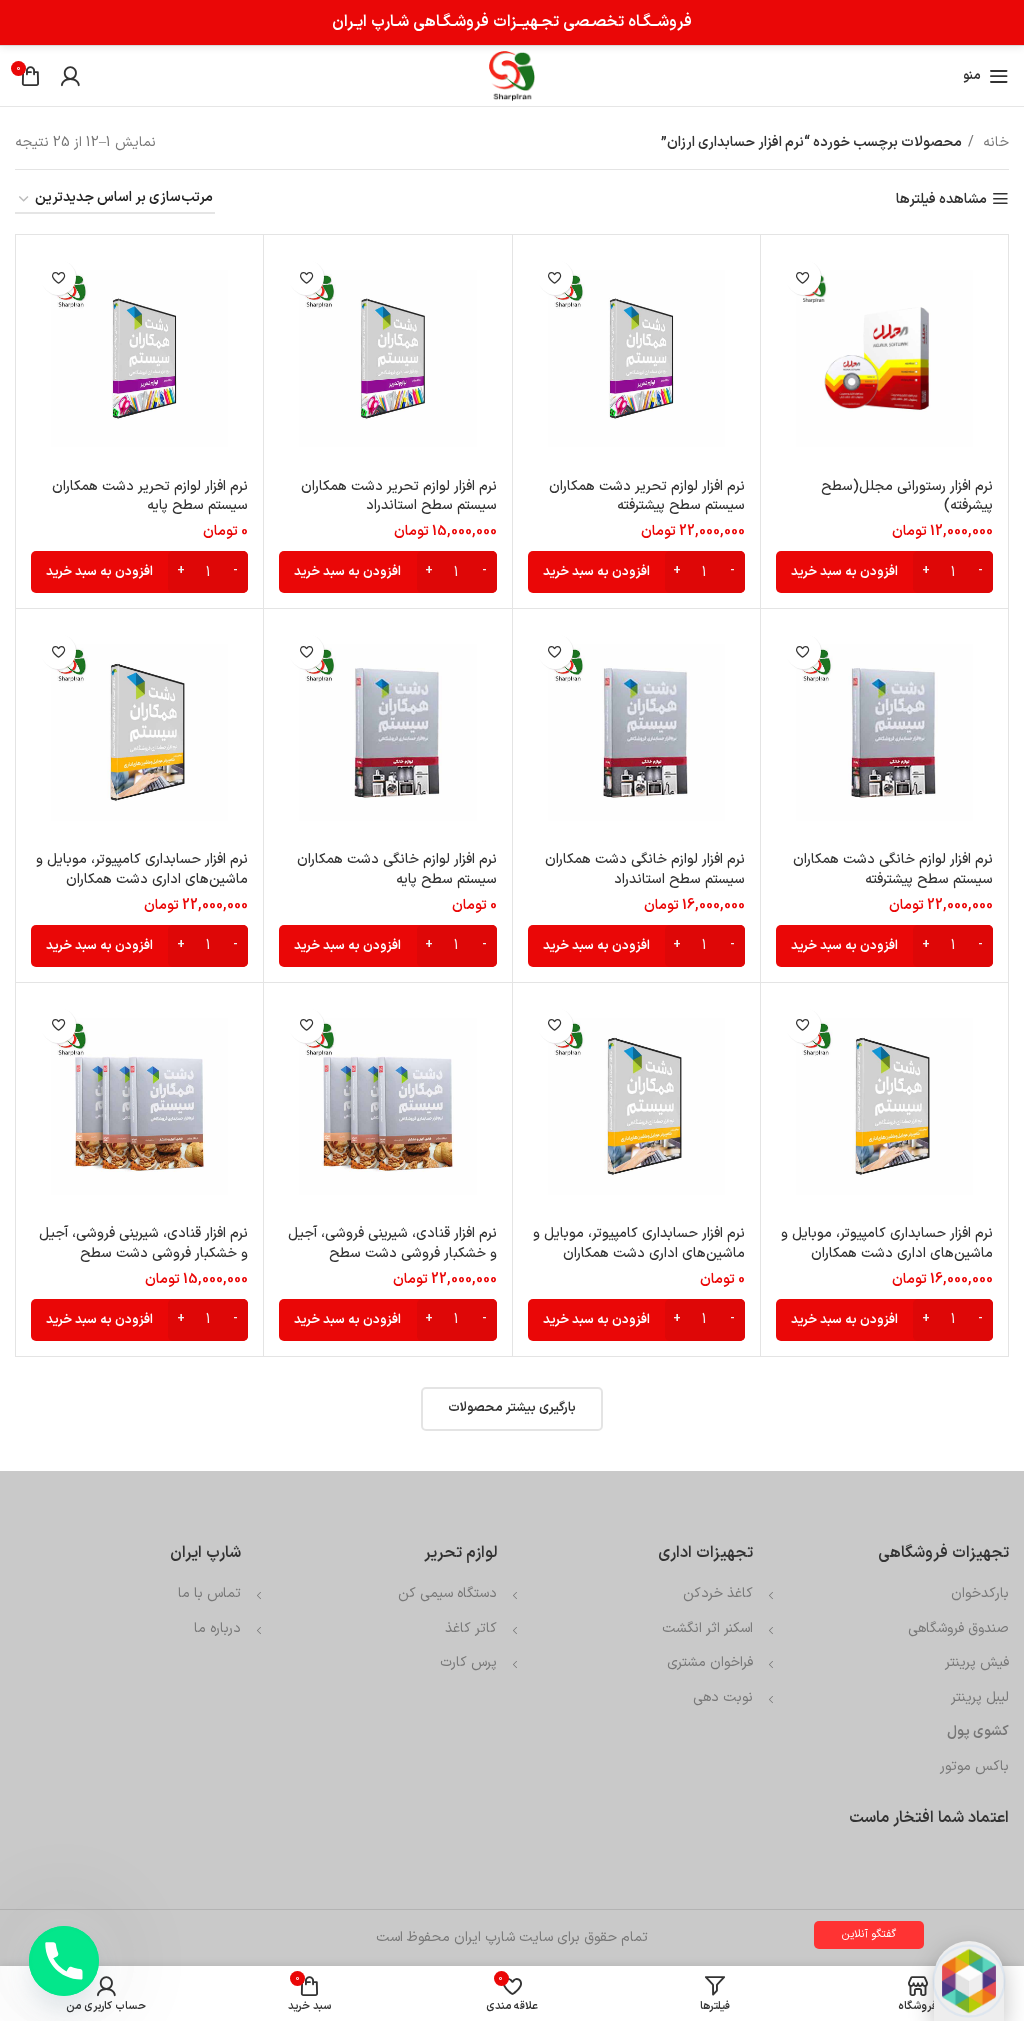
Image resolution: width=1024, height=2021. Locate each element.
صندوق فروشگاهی (958, 1628)
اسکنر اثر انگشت (707, 1628)
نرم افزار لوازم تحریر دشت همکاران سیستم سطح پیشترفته (647, 496)
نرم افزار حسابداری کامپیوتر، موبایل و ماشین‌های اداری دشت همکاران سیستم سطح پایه (639, 1253)
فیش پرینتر (977, 1662)
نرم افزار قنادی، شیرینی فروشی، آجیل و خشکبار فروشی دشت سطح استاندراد (143, 1253)
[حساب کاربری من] (70, 76)
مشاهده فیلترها (941, 199)
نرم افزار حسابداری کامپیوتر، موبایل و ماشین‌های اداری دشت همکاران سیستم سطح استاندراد (887, 1253)
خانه (994, 142)
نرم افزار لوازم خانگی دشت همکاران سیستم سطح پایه (397, 869)
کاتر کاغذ (471, 1628)
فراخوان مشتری (710, 1662)
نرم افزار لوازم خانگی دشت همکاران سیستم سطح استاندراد (645, 869)
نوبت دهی (723, 1697)
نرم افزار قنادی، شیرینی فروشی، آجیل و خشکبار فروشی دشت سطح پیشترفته (392, 1253)
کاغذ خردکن (718, 1593)
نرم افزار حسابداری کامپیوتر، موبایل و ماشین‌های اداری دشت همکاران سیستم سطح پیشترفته (142, 879)
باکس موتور (974, 1766)
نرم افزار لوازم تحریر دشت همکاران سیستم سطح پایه (150, 496)
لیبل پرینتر (980, 1697)
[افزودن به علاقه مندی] (803, 277)
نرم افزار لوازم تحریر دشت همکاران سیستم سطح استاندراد (399, 496)
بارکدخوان (980, 1593)
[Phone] (64, 1961)
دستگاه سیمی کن (447, 1593)
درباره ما (217, 1628)
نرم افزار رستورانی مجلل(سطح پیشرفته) (907, 496)
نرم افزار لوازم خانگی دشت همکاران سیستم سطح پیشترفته (893, 869)
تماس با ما (209, 1593)
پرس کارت (468, 1662)
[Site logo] (511, 75)
